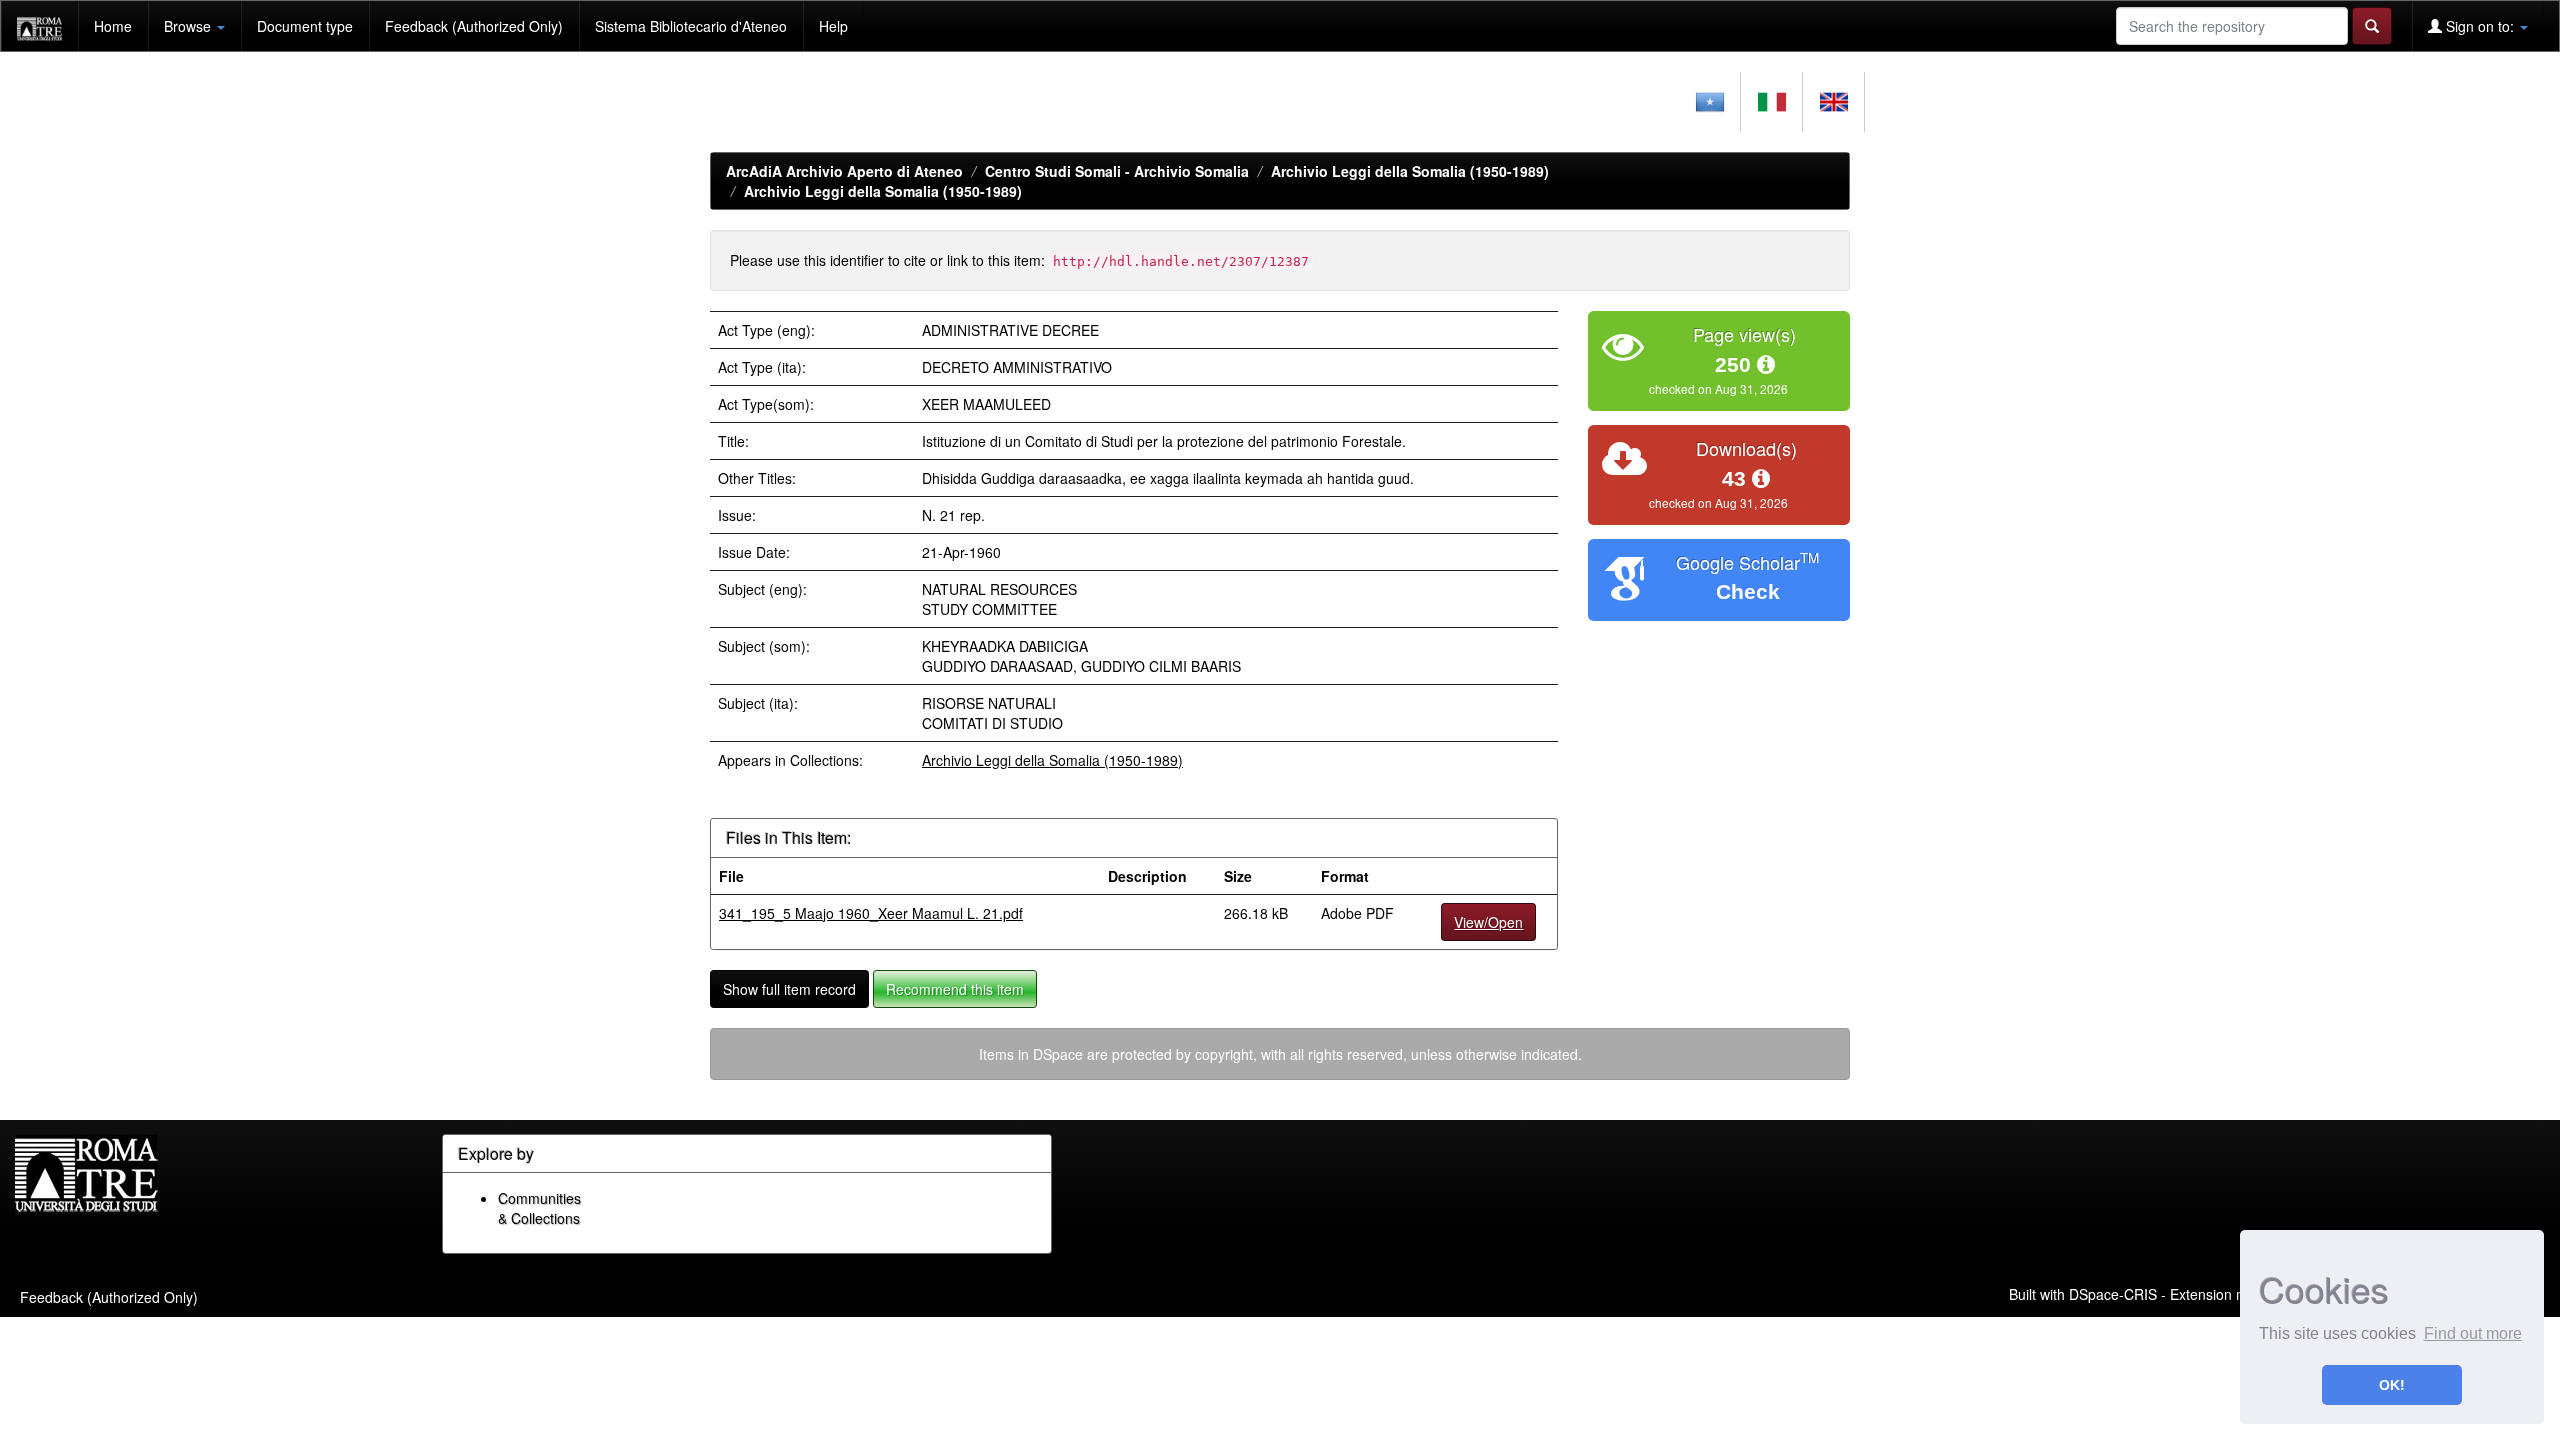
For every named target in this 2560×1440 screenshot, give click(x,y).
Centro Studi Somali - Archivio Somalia (1117, 171)
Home (113, 26)
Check (1748, 591)
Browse (189, 26)
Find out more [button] (2473, 1333)
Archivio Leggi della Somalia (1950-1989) (1410, 171)
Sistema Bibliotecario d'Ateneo (691, 26)
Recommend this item (955, 989)
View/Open (1488, 922)
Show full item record (789, 989)
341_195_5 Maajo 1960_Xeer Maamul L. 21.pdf (871, 913)
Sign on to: (2480, 26)
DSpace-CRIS (2113, 1294)
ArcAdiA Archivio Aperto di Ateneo (844, 171)
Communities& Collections (539, 1208)
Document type (305, 26)
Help (833, 26)
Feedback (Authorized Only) (474, 26)
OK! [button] (2392, 1385)
